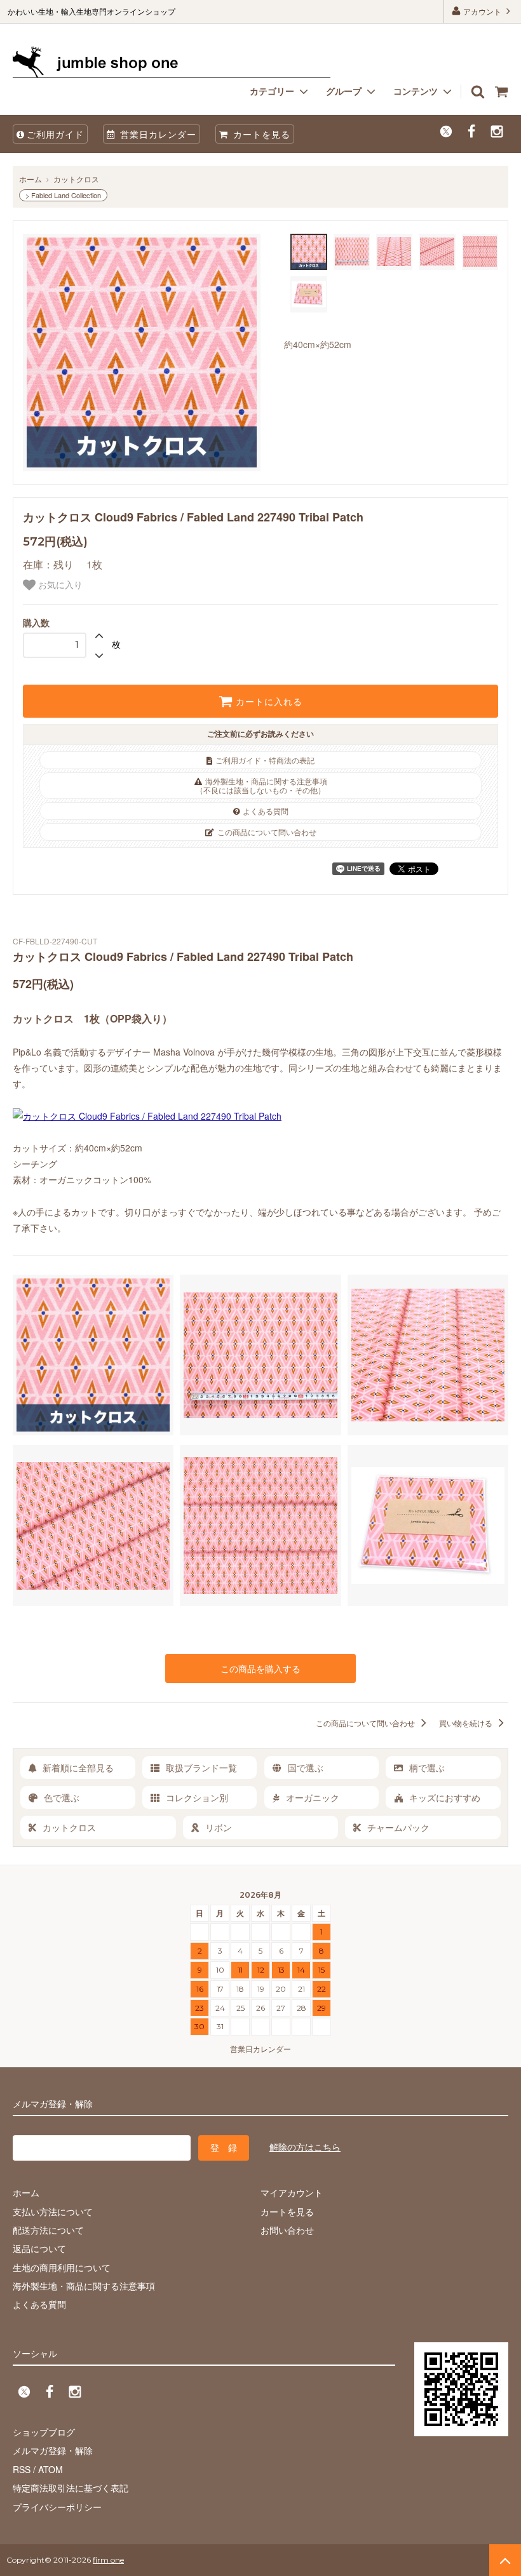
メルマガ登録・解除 (53, 2450)
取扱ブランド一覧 (201, 1768)
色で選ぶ (62, 1797)
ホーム (30, 179)
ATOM (51, 2469)
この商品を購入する (260, 1668)
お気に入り (59, 585)
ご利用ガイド (55, 134)
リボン (219, 1827)
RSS (22, 2469)
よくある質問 (266, 811)
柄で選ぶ (427, 1768)
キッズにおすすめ (445, 1797)
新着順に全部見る (78, 1768)
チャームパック (398, 1827)
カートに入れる (267, 701)
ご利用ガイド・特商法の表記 (265, 760)
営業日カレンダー (157, 134)
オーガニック (313, 1797)
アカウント (482, 11)
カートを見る (260, 134)
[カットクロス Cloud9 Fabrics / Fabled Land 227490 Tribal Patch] (147, 1116)
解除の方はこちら (305, 2147)
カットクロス (76, 179)
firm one (108, 2560)
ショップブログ (44, 2432)
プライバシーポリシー (57, 2507)
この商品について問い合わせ (267, 832)
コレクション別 (197, 1797)
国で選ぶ (306, 1768)
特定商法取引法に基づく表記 (71, 2488)
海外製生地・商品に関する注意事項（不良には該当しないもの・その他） (261, 785)
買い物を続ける (467, 1723)
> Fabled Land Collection (63, 195)
